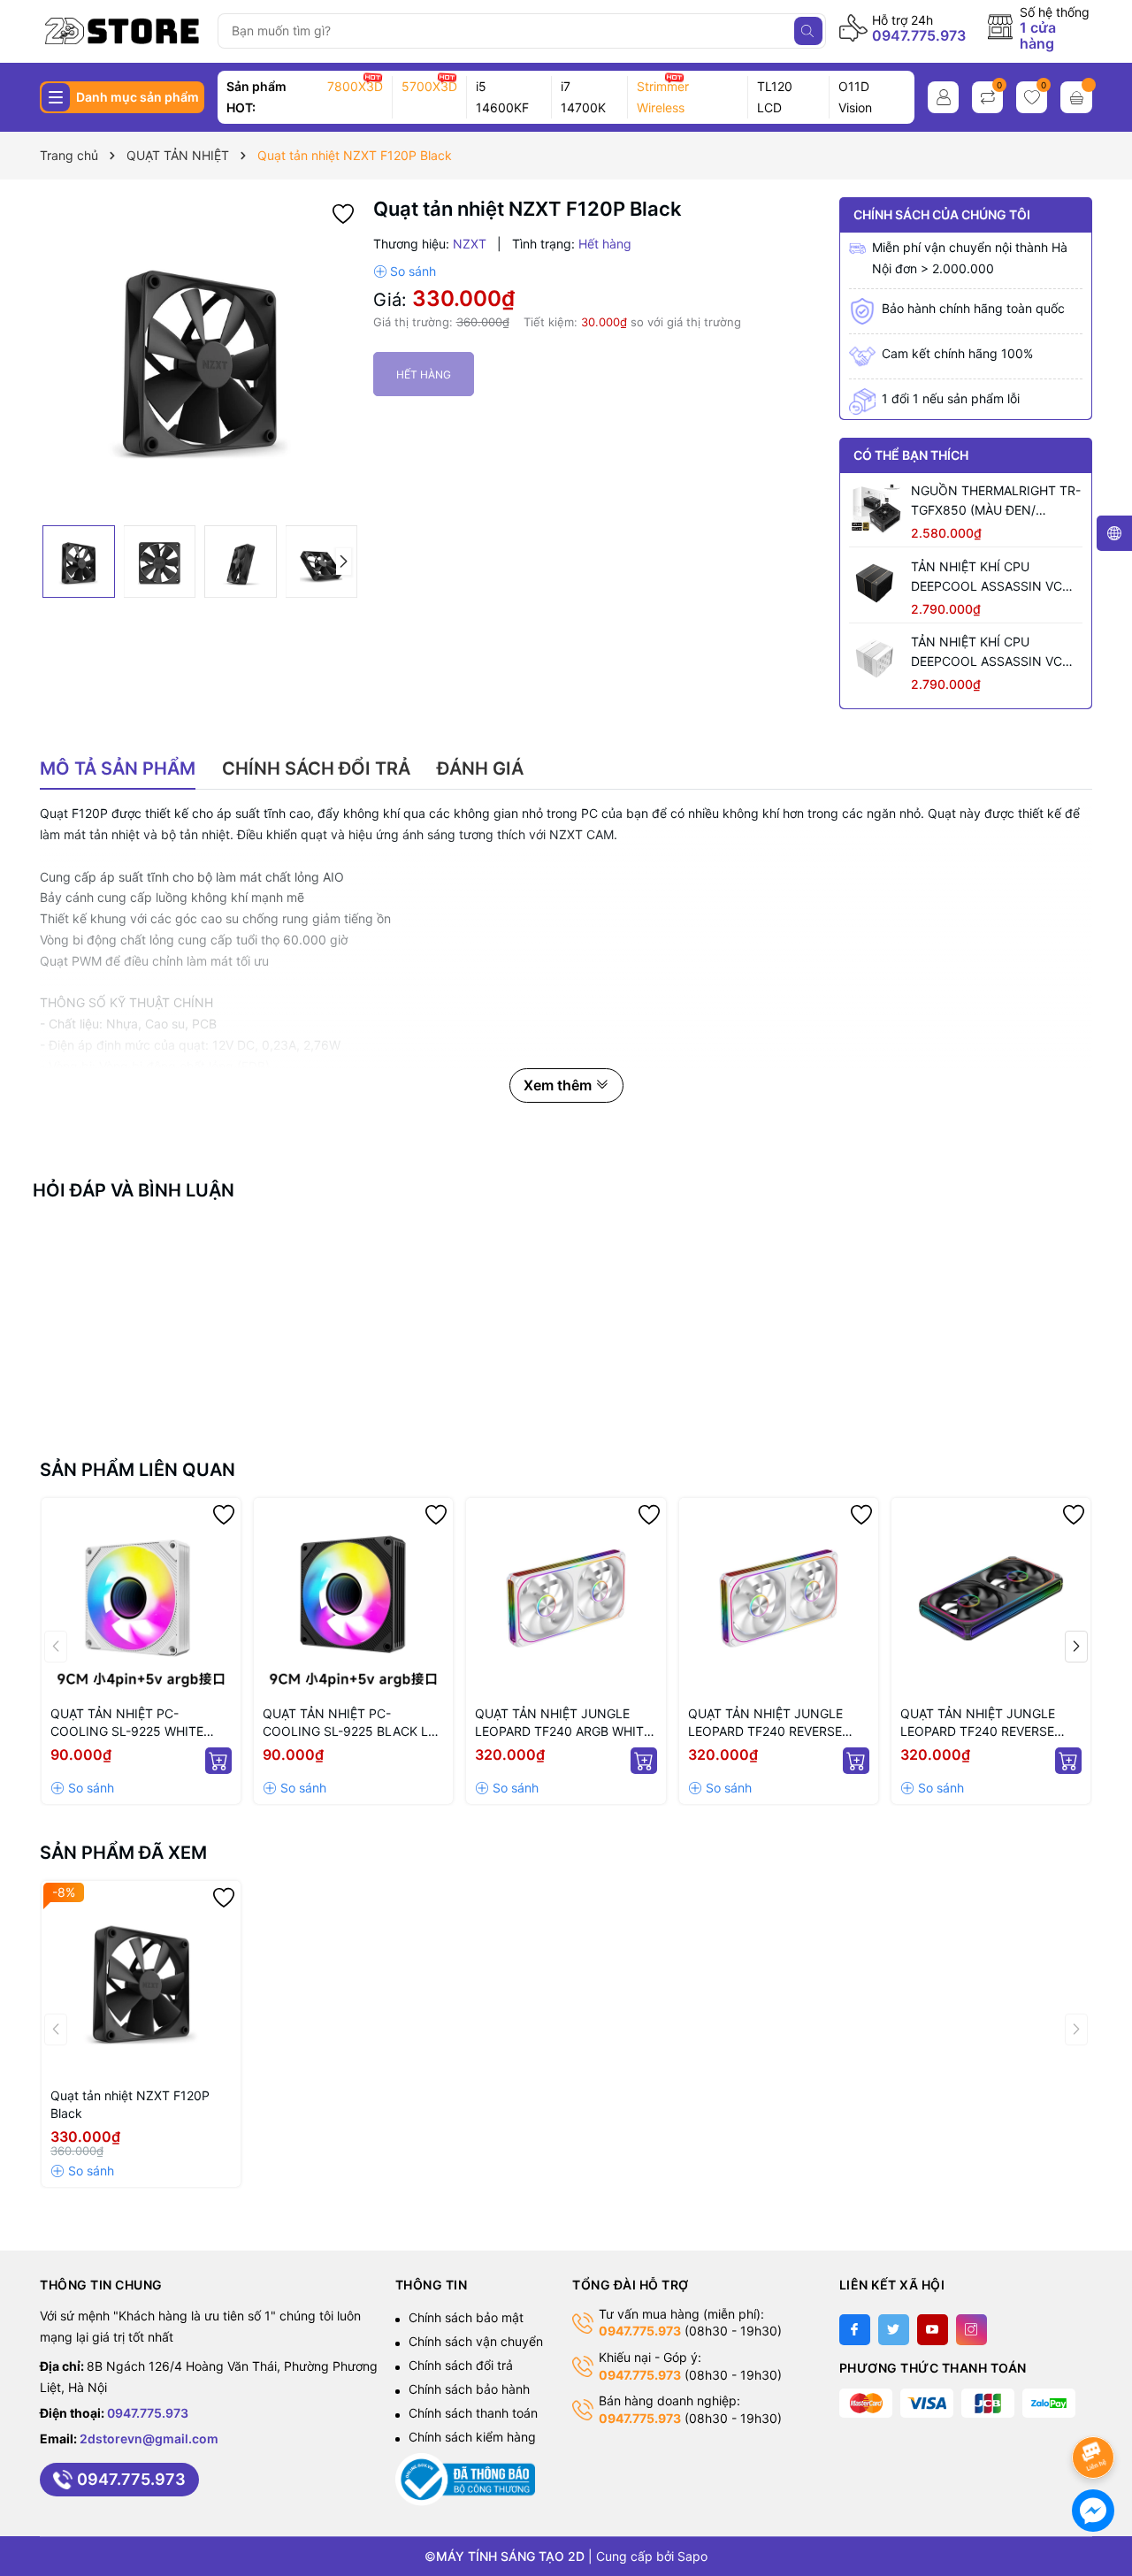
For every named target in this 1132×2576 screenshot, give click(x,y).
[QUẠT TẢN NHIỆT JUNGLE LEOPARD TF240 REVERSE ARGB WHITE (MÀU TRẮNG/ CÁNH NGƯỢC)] (779, 1598)
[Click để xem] (200, 357)
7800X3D (355, 86)
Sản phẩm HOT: (256, 97)
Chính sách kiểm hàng (472, 2437)
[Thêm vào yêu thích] (343, 213)
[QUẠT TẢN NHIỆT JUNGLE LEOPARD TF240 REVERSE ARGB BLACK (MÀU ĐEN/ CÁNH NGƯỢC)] (991, 1598)
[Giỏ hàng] (1076, 97)
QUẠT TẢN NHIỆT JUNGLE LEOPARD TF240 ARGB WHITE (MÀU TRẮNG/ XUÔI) (563, 1723)
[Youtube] (933, 2330)
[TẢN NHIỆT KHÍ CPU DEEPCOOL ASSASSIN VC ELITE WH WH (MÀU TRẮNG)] (876, 659)
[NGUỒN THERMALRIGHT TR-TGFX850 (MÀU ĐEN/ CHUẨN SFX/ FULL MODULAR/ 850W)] (876, 508)
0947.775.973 (919, 35)
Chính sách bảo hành (469, 2389)
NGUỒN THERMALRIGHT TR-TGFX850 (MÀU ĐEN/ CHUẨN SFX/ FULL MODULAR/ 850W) (996, 501)
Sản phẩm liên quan (138, 1470)
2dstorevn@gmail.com (149, 2438)
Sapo (692, 2556)
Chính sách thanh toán (473, 2413)
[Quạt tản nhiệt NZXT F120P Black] (141, 1980)
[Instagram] (971, 2330)
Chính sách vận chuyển (476, 2341)
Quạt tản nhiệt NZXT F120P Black (130, 2104)
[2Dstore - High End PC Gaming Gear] (122, 31)
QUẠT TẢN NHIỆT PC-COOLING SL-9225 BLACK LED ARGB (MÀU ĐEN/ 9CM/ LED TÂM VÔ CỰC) (353, 1723)
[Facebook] (855, 2330)
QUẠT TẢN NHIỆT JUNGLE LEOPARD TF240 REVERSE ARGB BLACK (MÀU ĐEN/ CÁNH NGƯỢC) (978, 1723)
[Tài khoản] (943, 97)
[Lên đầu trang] (1096, 2410)
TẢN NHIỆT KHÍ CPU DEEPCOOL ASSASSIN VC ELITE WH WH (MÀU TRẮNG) (994, 653)
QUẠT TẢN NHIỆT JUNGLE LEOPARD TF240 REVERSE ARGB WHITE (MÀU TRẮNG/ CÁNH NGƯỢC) (769, 1723)
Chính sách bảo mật (466, 2317)
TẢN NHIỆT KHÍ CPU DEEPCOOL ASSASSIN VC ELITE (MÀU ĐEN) (987, 577)
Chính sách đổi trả (461, 2365)
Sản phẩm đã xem (123, 1853)
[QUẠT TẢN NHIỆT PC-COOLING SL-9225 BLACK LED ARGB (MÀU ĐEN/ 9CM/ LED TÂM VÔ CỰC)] (353, 1598)
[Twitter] (894, 2330)
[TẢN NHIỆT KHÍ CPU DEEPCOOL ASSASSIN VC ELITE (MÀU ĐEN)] (876, 584)
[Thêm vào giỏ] (218, 1761)
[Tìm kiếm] (808, 31)
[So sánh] (405, 271)
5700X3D (429, 86)
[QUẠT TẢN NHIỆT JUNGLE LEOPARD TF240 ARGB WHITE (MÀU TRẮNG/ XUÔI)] (566, 1598)
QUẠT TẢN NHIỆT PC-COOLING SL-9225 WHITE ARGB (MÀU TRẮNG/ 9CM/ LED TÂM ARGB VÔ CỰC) (141, 1723)
